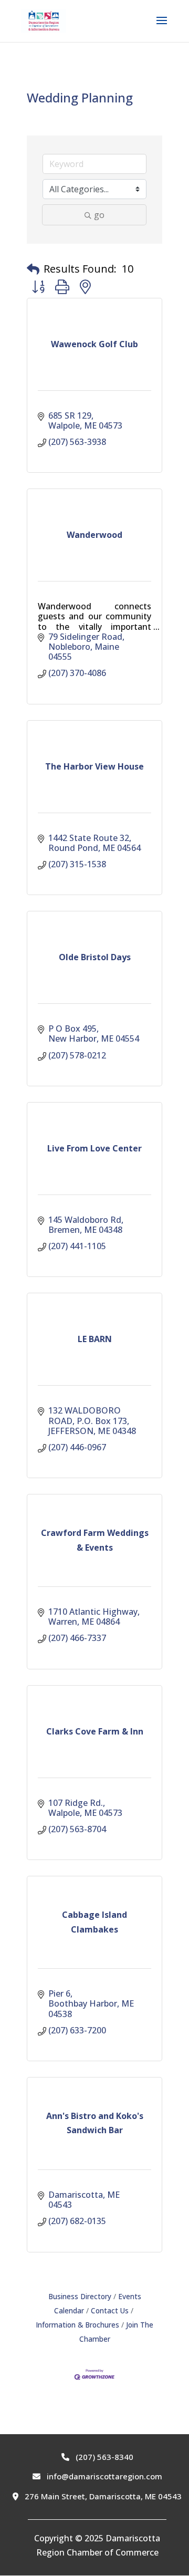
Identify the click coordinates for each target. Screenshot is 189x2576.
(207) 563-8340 (103, 2457)
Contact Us (110, 2310)
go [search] (99, 215)
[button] (33, 269)
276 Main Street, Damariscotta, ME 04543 (102, 2496)
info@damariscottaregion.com (103, 2476)
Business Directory (80, 2296)
